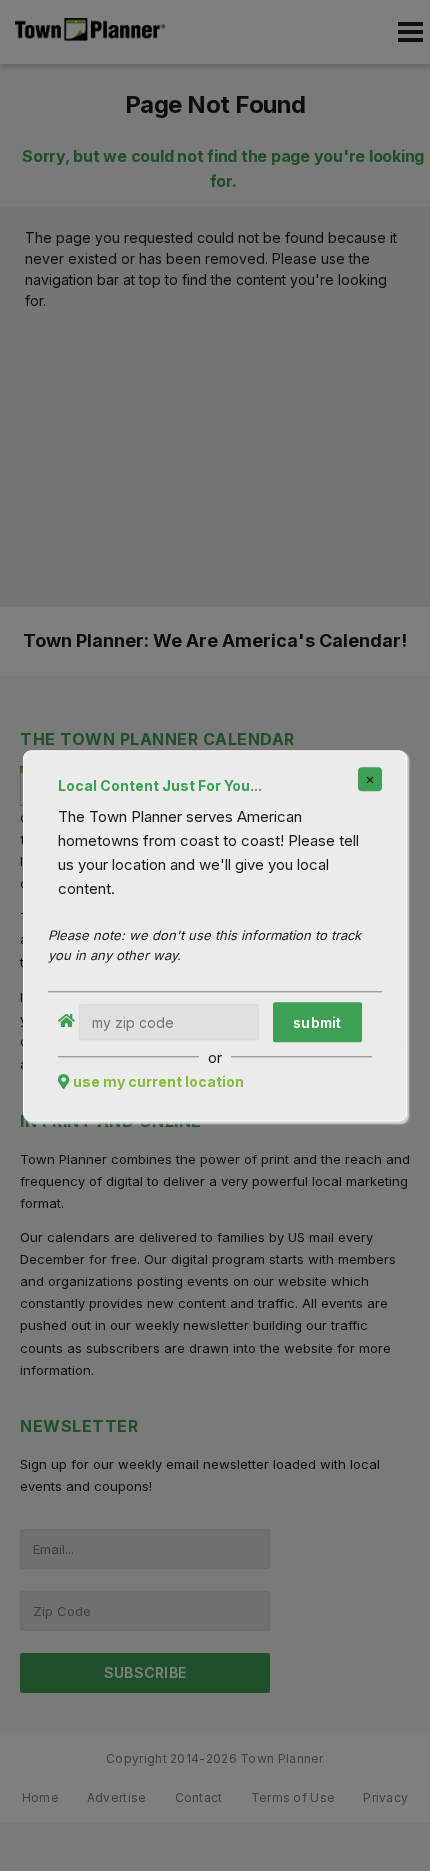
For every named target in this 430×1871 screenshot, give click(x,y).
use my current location (158, 1081)
